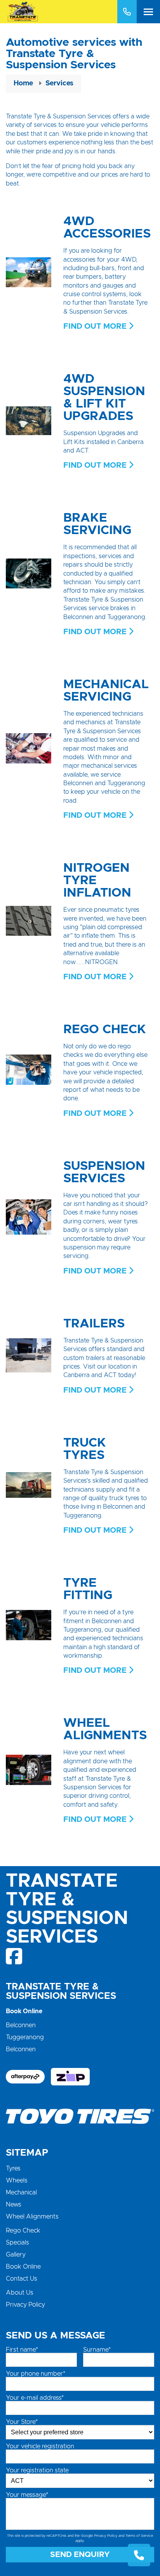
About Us (20, 2293)
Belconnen (21, 2025)
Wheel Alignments (32, 2217)
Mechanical (21, 2193)
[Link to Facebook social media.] (15, 1956)
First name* (22, 2350)
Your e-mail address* (35, 2398)
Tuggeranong (25, 2037)
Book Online (23, 2267)
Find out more (96, 326)
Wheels (17, 2180)
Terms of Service (139, 2536)
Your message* (27, 2495)
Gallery (16, 2255)
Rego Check (23, 2231)
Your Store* (22, 2422)
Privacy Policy (25, 2305)
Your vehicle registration (40, 2446)
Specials (17, 2243)
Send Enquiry (80, 2555)
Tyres (13, 2168)
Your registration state (37, 2470)
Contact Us (22, 2279)
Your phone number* (36, 2374)
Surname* (97, 2350)
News (14, 2205)
